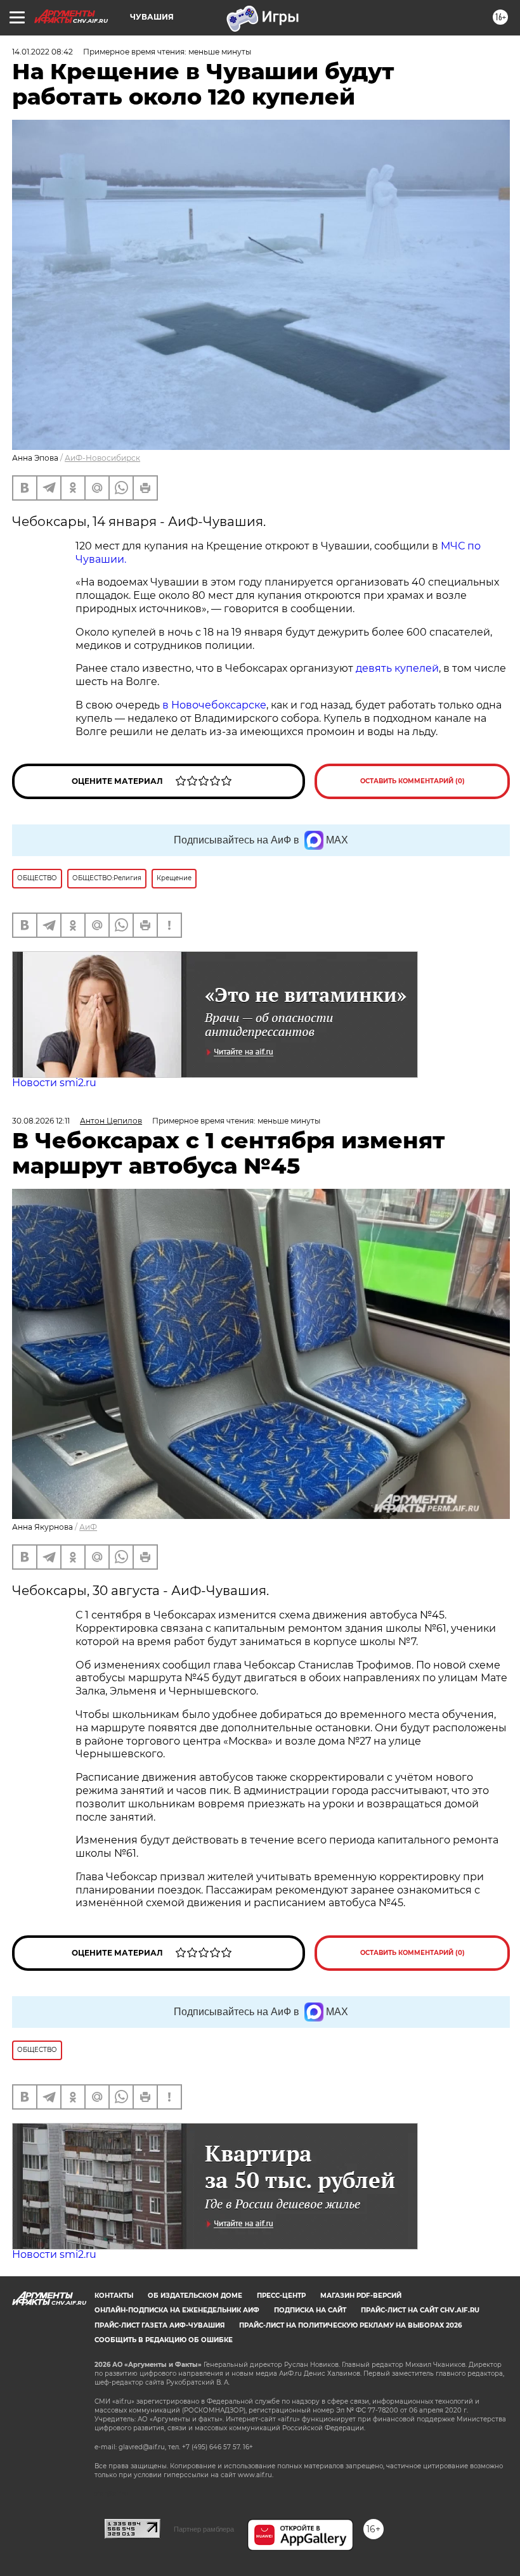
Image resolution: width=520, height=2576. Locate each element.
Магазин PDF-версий (361, 2296)
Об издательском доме (195, 2296)
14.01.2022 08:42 (42, 52)
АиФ (88, 1527)
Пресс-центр (281, 2296)
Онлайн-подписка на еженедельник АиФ (177, 2310)
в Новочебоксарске (214, 705)
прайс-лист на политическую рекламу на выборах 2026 (350, 2325)
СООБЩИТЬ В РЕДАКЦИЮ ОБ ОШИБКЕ (164, 2340)
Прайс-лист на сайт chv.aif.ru (420, 2310)
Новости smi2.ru (54, 1083)
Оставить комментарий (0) (413, 781)
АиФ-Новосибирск (102, 458)
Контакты (114, 2296)
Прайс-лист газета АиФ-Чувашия (159, 2325)
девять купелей (397, 668)
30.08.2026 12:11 (41, 1121)
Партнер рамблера (204, 2529)
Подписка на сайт (310, 2310)
